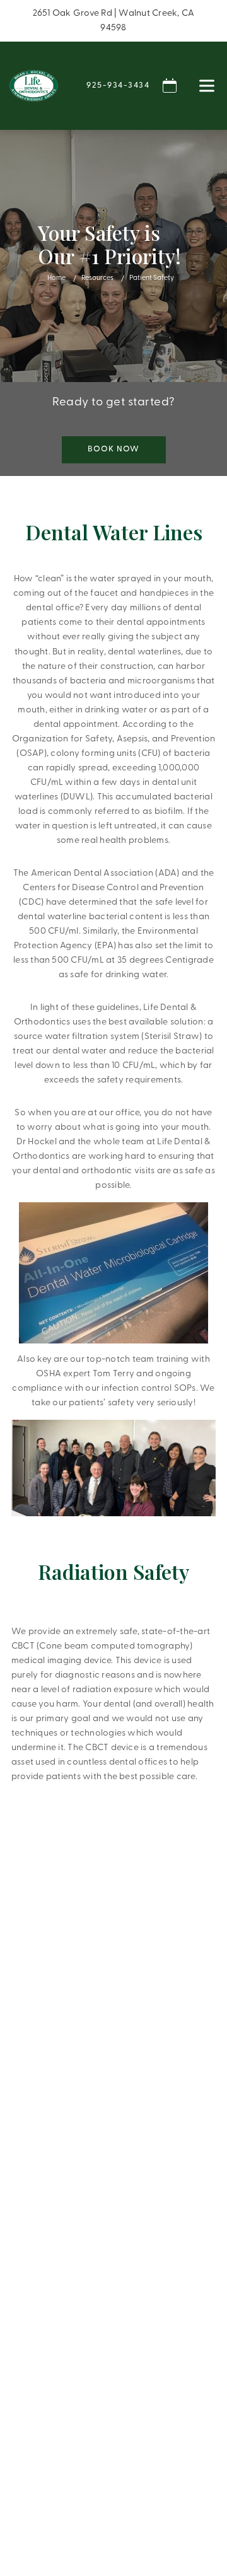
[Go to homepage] (34, 86)
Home (56, 278)
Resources (97, 278)
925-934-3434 (118, 85)
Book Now (113, 449)
